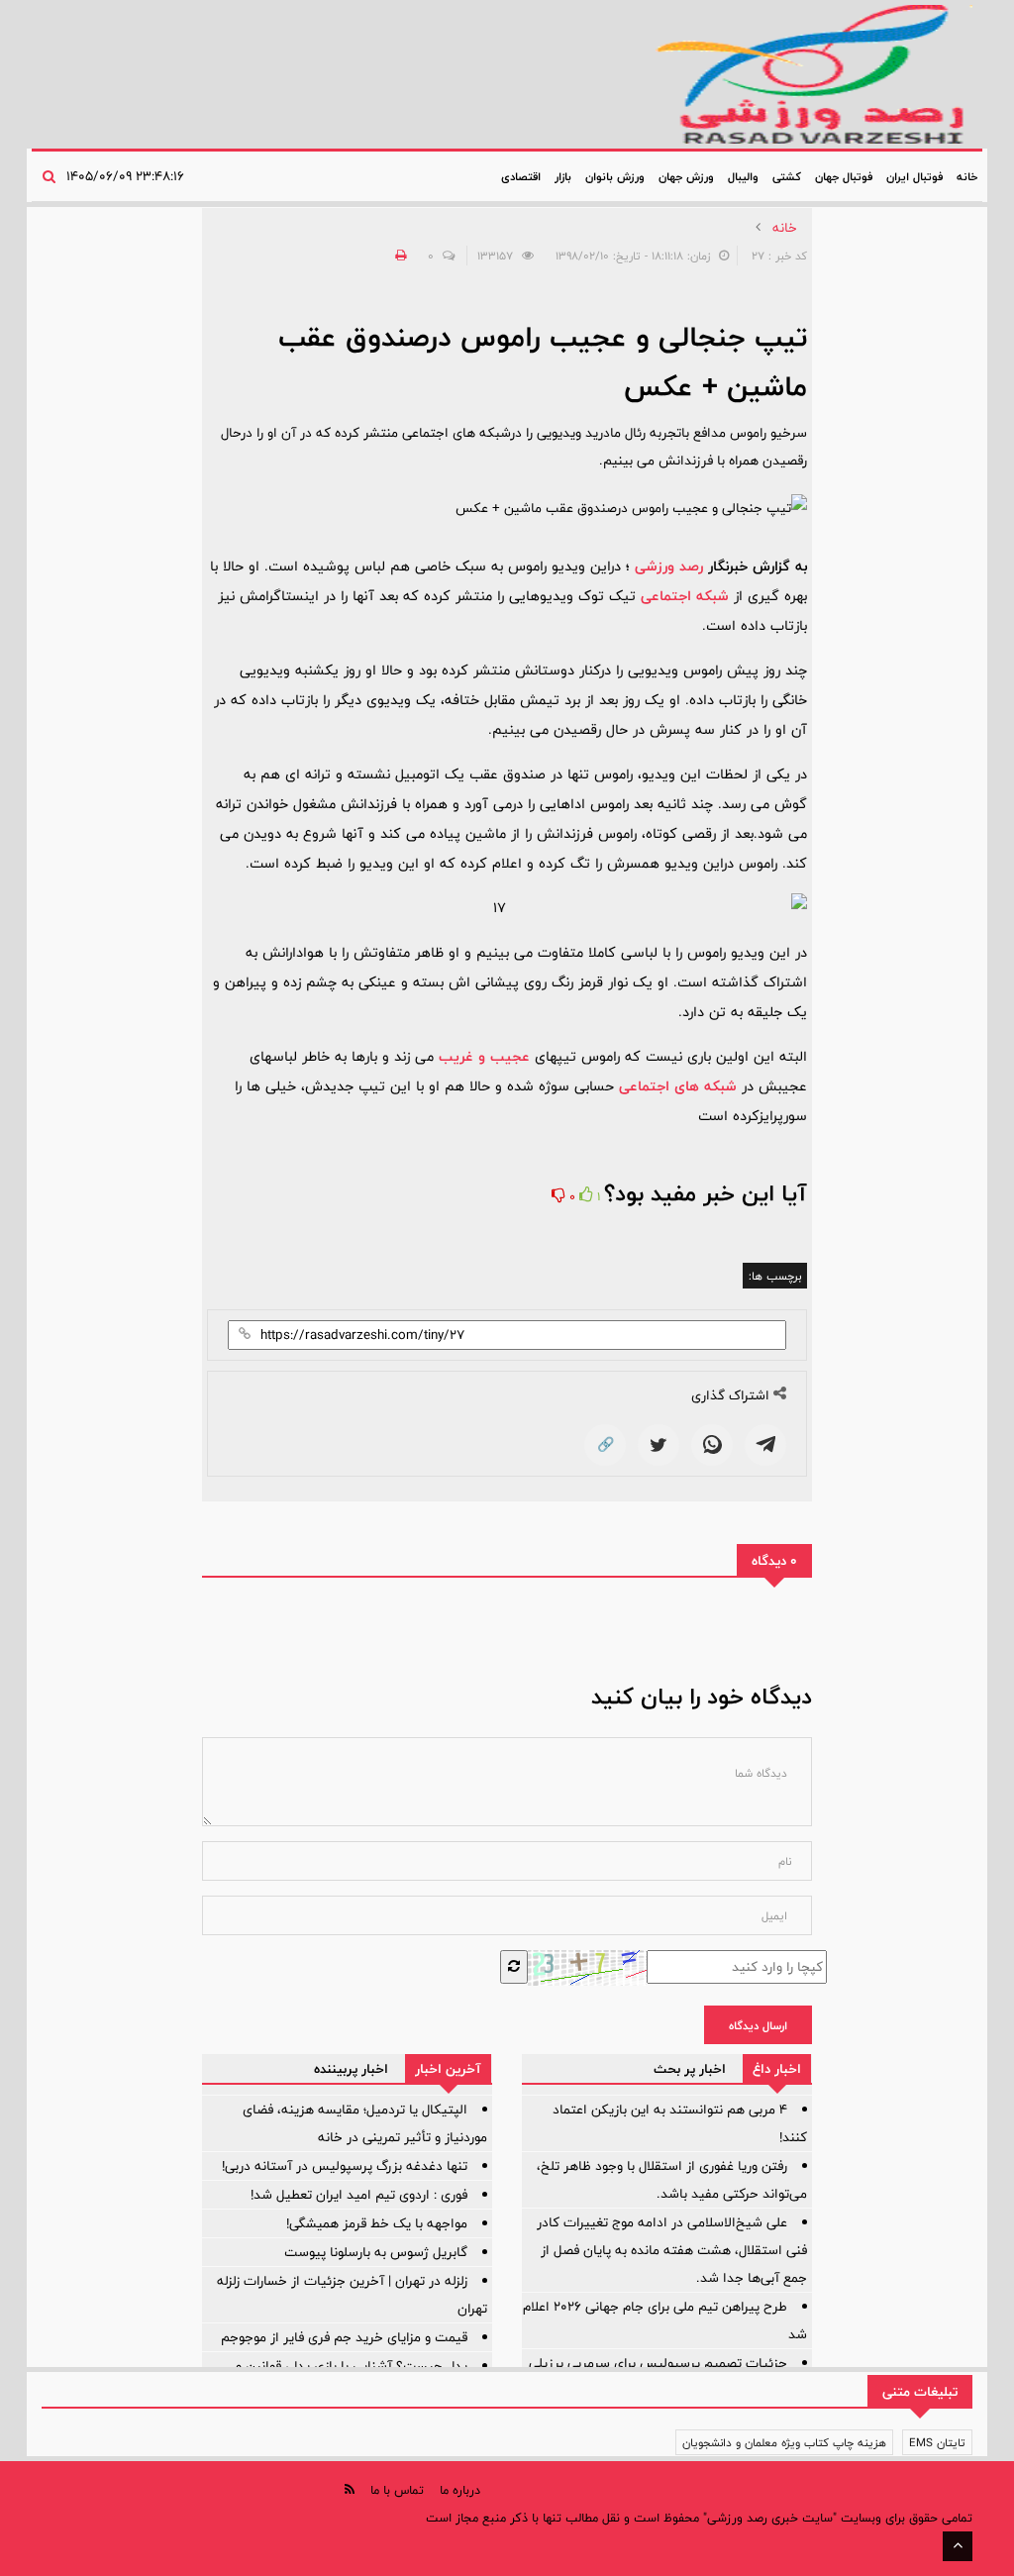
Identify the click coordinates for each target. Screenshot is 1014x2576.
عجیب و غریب (484, 1056)
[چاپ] (398, 256)
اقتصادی (521, 176)
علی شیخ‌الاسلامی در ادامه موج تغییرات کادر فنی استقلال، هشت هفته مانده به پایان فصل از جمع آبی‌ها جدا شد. (672, 2250)
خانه (967, 176)
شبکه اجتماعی (685, 596)
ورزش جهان (686, 176)
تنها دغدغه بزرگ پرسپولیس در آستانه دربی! (345, 2166)
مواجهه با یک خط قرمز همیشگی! (377, 2223)
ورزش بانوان (615, 176)
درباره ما (460, 2490)
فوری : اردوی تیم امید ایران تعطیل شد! (359, 2195)
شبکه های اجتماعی (678, 1086)
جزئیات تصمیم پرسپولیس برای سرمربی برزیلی (658, 2363)
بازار (563, 176)
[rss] (350, 2489)
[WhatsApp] (712, 1445)
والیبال (743, 176)
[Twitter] (659, 1445)
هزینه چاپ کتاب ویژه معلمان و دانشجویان (784, 2442)
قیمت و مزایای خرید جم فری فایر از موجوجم (344, 2337)
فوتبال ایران (914, 176)
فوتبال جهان (844, 176)
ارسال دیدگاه (758, 2025)
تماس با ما (397, 2490)
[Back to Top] (958, 2546)
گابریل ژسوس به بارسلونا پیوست (376, 2252)
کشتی (787, 176)
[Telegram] (765, 1445)
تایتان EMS (937, 2442)
